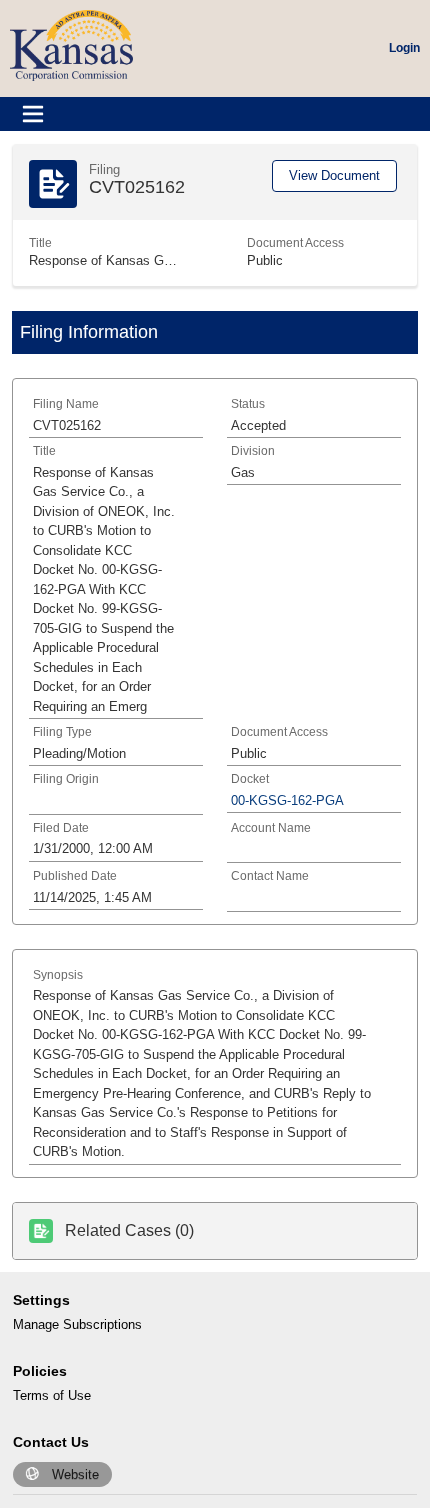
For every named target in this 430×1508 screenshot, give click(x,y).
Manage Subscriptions (77, 1324)
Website (75, 1474)
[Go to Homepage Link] (71, 44)
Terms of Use (52, 1395)
